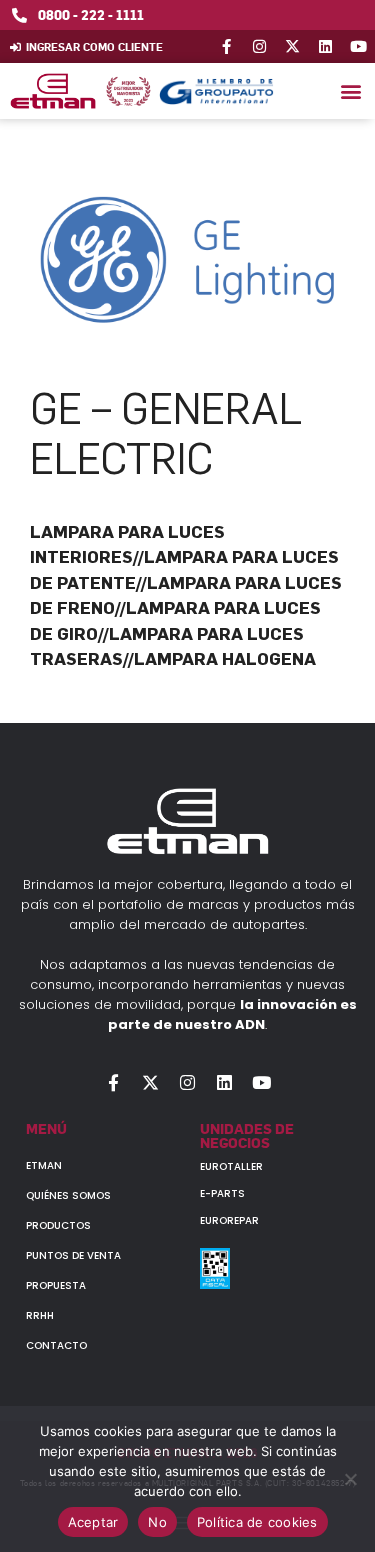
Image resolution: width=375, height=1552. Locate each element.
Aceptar (93, 1522)
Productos (58, 1225)
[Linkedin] (325, 46)
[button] (350, 91)
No (157, 1522)
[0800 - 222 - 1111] (19, 15)
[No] (350, 1479)
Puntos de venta (73, 1255)
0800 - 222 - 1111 (91, 14)
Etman (44, 1165)
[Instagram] (259, 46)
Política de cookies (257, 1522)
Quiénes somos (68, 1195)
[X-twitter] (292, 46)
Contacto (56, 1345)
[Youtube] (358, 46)
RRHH (40, 1315)
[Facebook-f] (226, 46)
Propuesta (56, 1285)
